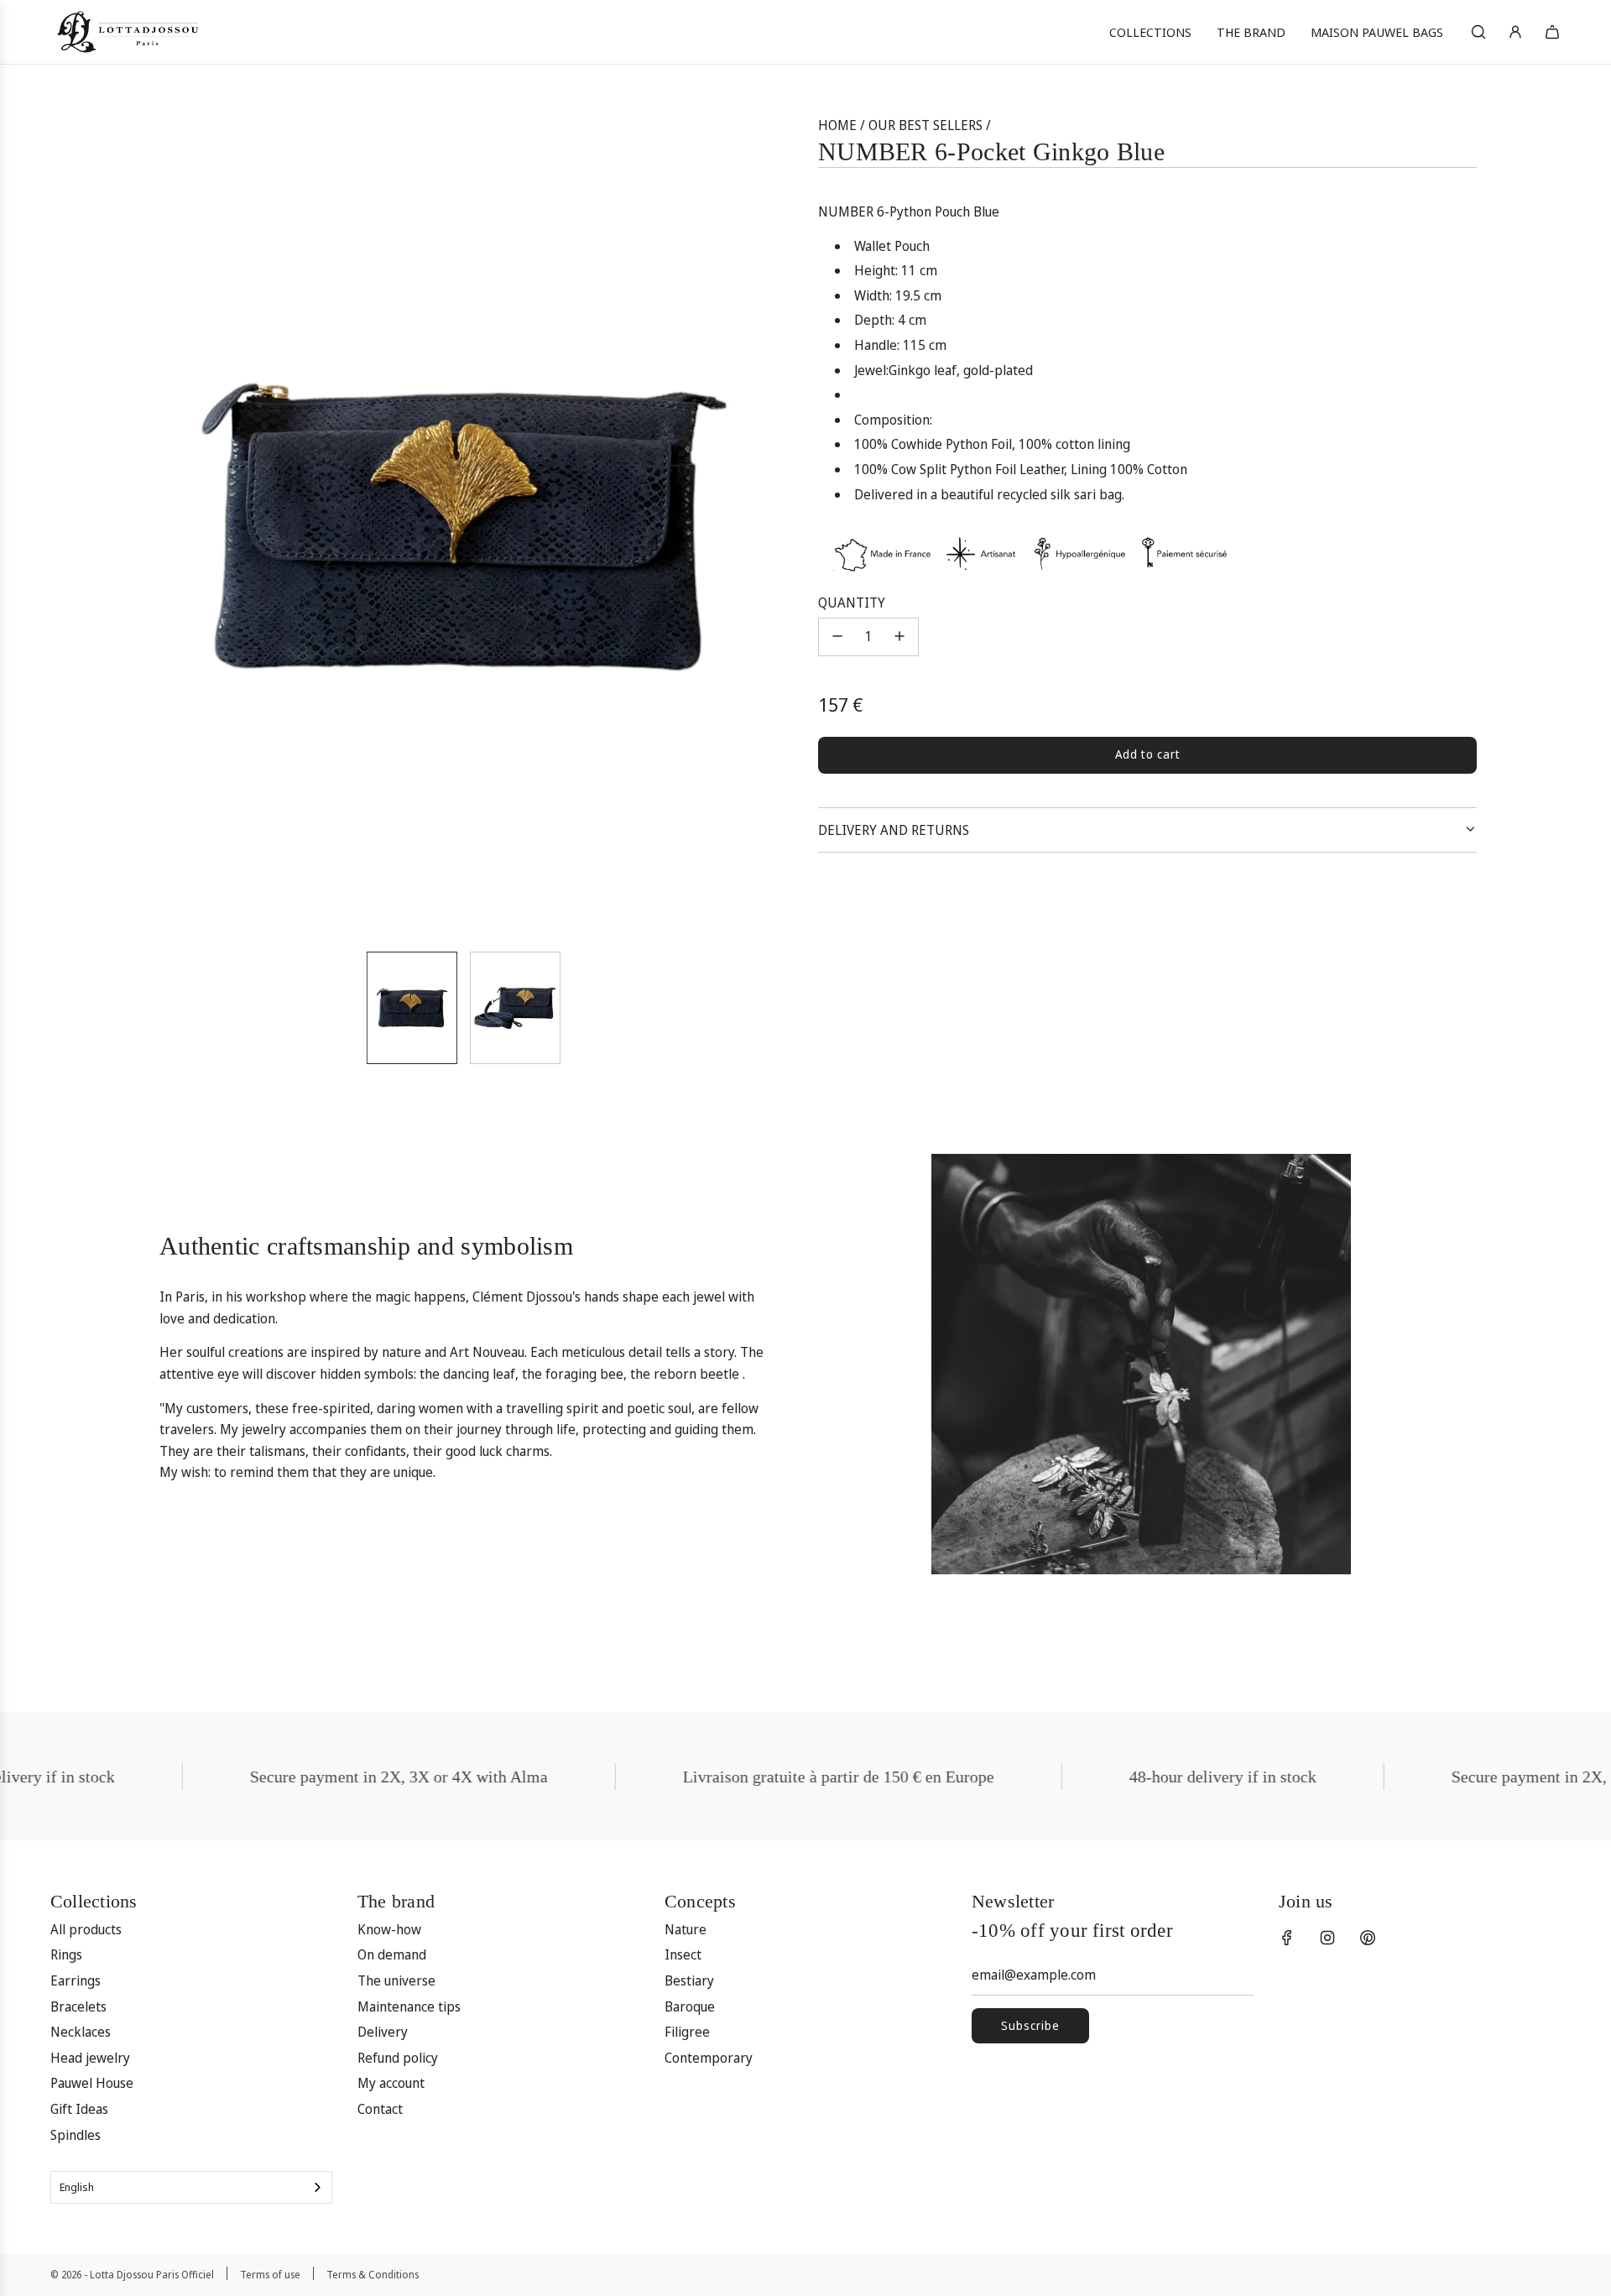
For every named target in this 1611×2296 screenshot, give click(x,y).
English (77, 2187)
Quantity (852, 602)
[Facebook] (1287, 1938)
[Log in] (1515, 32)
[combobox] (191, 2187)
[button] (156, 526)
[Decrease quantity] (837, 636)
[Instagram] (1327, 1938)
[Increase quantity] (899, 636)
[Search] (1478, 32)
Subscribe (1030, 2025)
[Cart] (1552, 32)
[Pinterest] (1368, 1938)
